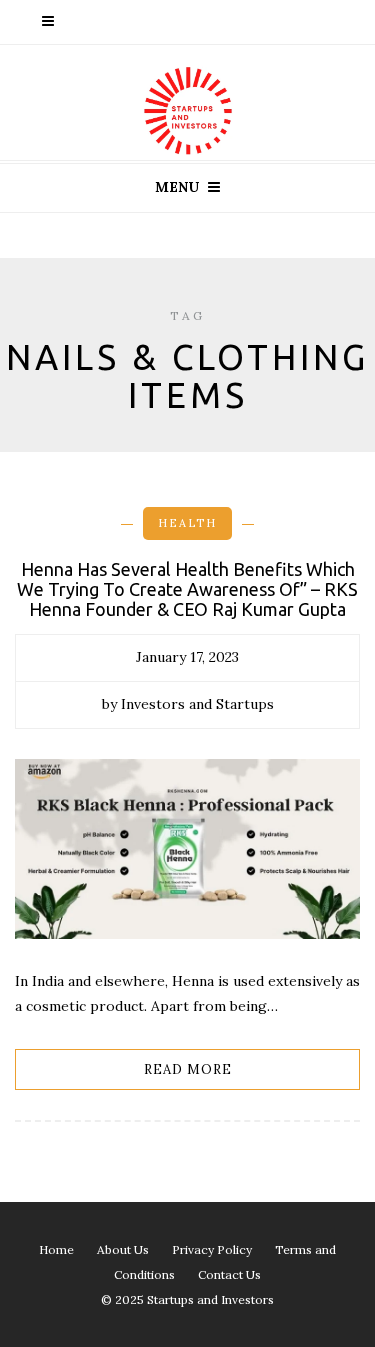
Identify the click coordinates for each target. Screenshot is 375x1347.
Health (187, 523)
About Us (123, 1249)
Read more (188, 1069)
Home (56, 1249)
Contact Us (229, 1274)
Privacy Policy (212, 1249)
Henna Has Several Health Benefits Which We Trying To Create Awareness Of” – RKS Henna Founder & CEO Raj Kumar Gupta (187, 589)
